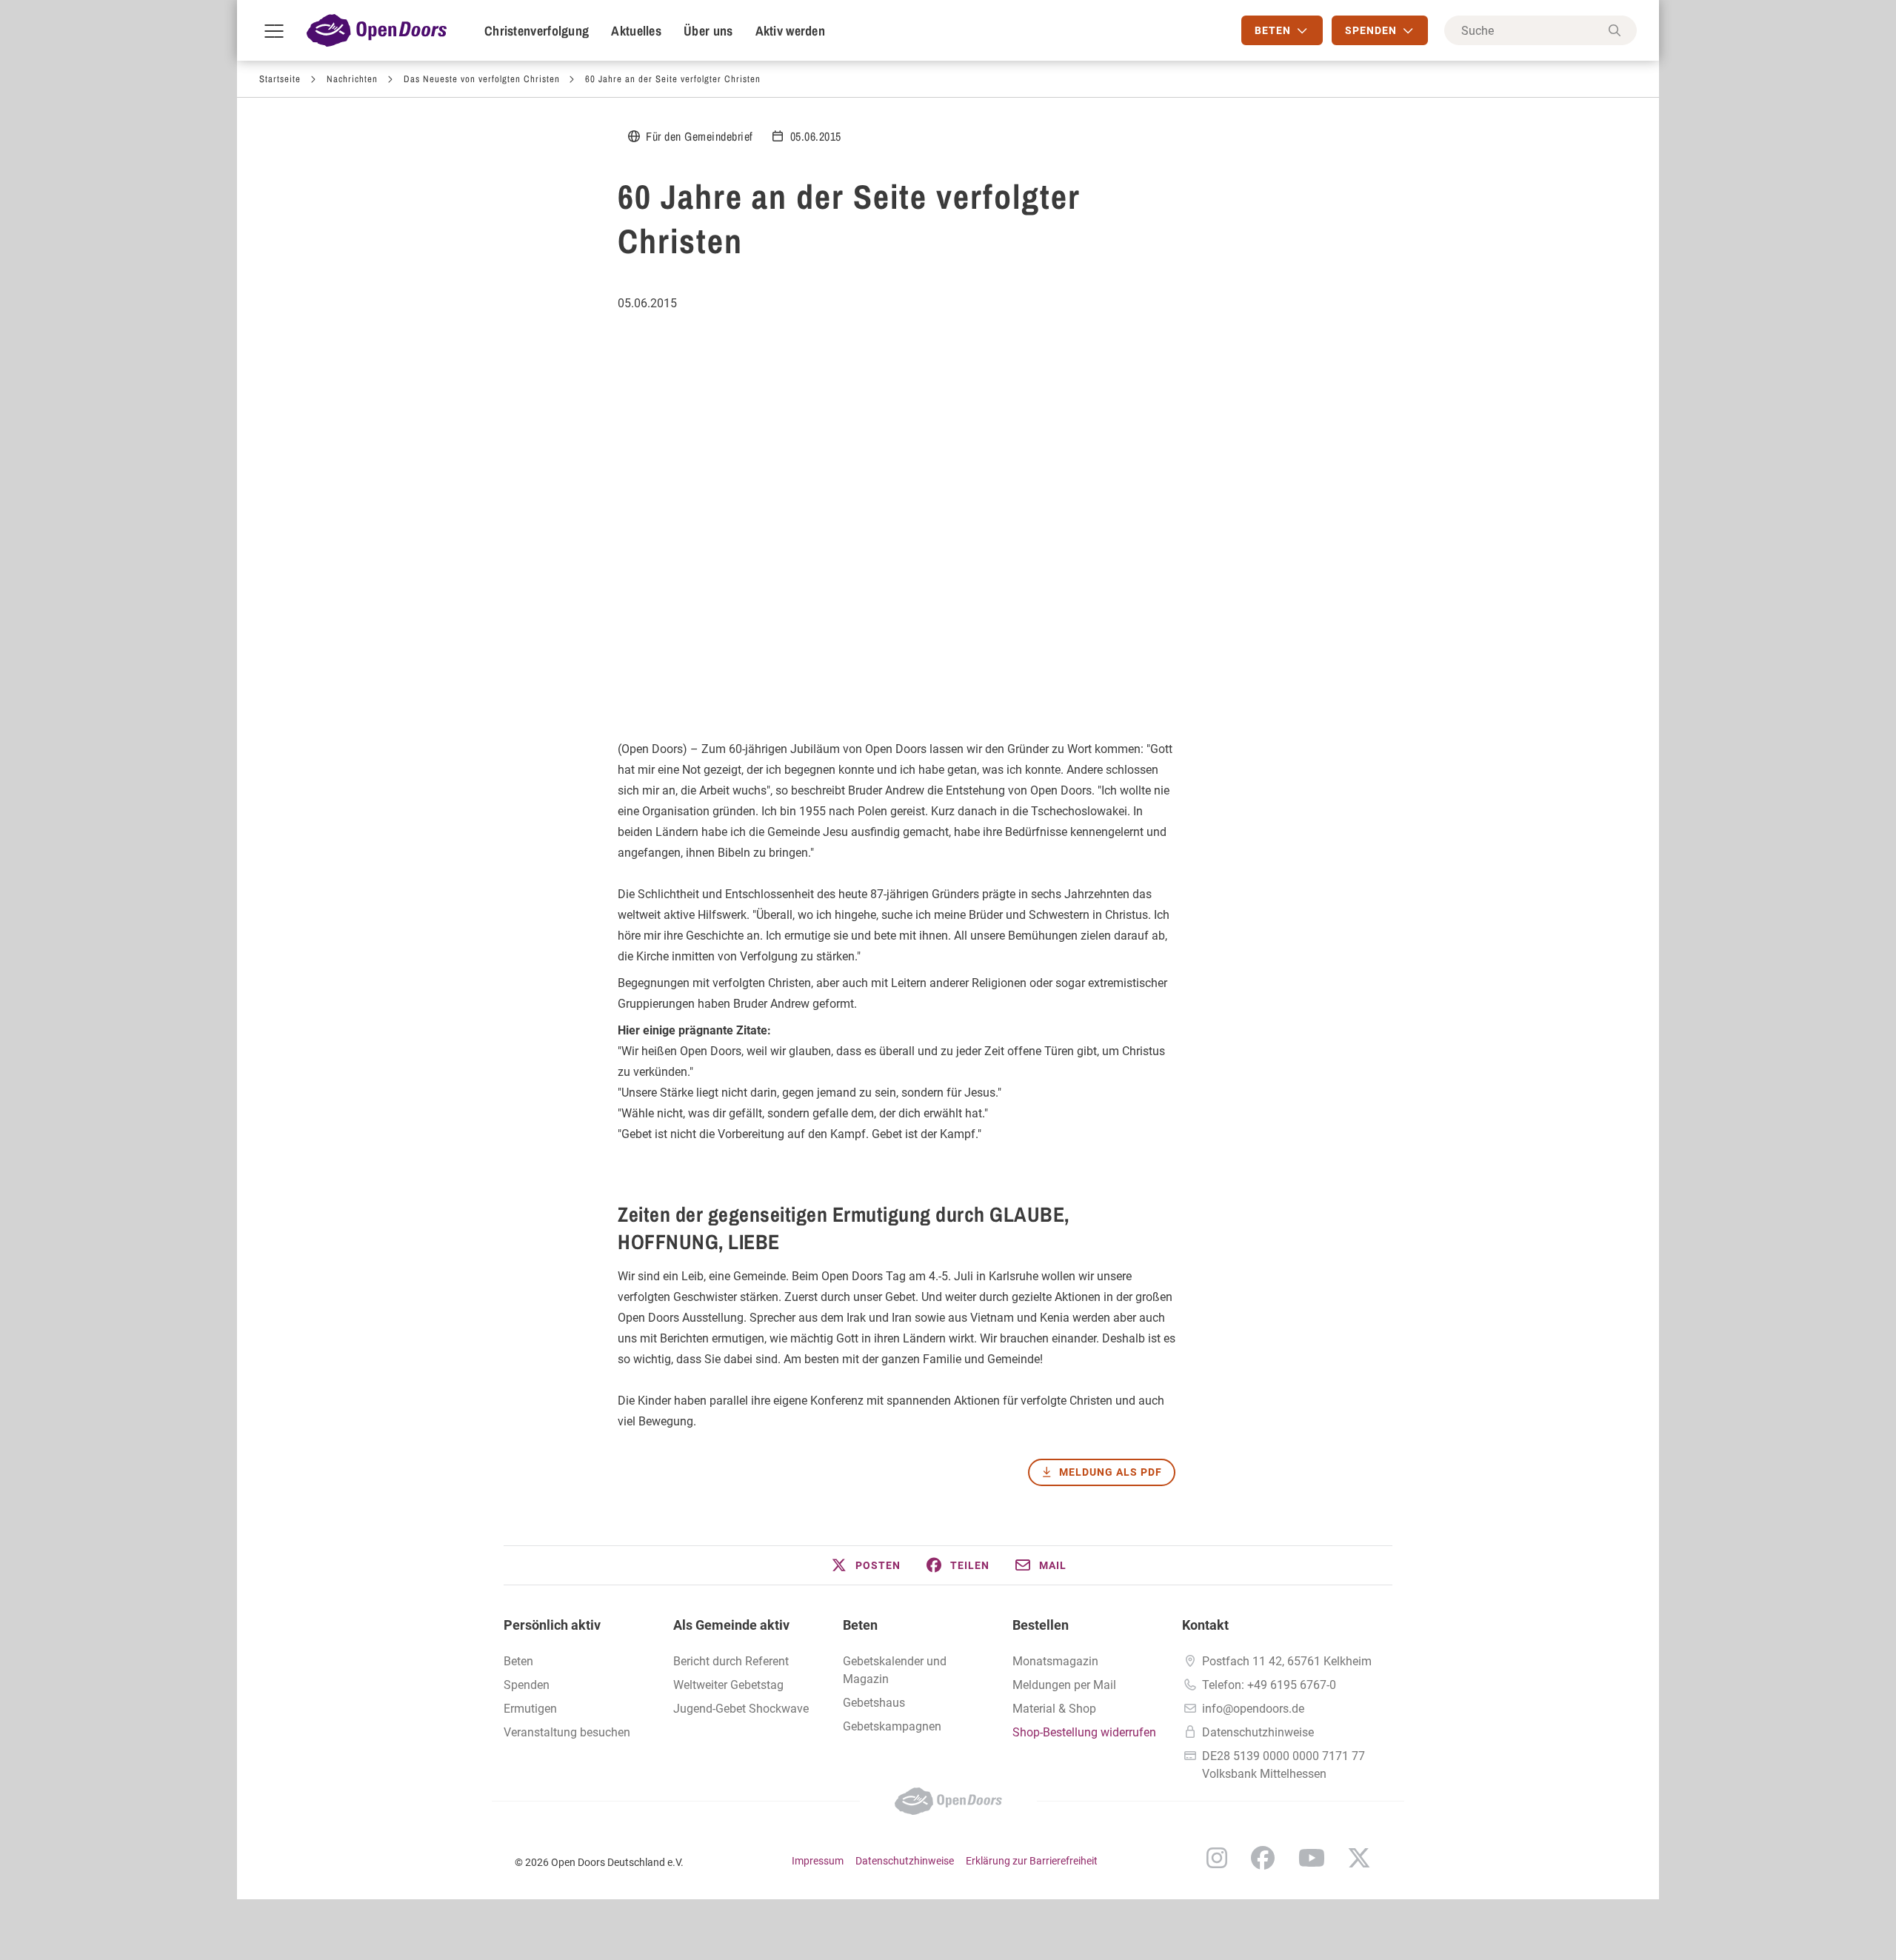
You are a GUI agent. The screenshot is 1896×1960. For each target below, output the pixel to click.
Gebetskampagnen (892, 1726)
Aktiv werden (791, 31)
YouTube (1312, 1858)
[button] (865, 1565)
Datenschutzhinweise (1258, 1732)
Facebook (1263, 1858)
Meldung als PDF (1111, 1472)
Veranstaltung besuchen (567, 1732)
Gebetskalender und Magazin (895, 1670)
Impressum (818, 1861)
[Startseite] (377, 30)
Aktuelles (636, 31)
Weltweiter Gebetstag (728, 1685)
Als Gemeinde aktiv (731, 1625)
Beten (518, 1661)
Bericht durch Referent (731, 1661)
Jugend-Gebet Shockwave (741, 1709)
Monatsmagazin (1055, 1661)
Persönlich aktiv (552, 1625)
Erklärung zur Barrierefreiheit (1032, 1861)
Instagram (1217, 1858)
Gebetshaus (874, 1703)
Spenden (527, 1685)
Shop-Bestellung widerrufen (1084, 1732)
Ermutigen (530, 1709)
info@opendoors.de (1253, 1709)
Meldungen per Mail (1064, 1685)
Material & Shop (1054, 1709)
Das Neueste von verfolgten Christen (482, 79)
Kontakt (1205, 1625)
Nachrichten (352, 79)
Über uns (708, 31)
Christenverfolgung (537, 31)
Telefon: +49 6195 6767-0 (1269, 1685)
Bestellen (1041, 1625)
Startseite (280, 79)
